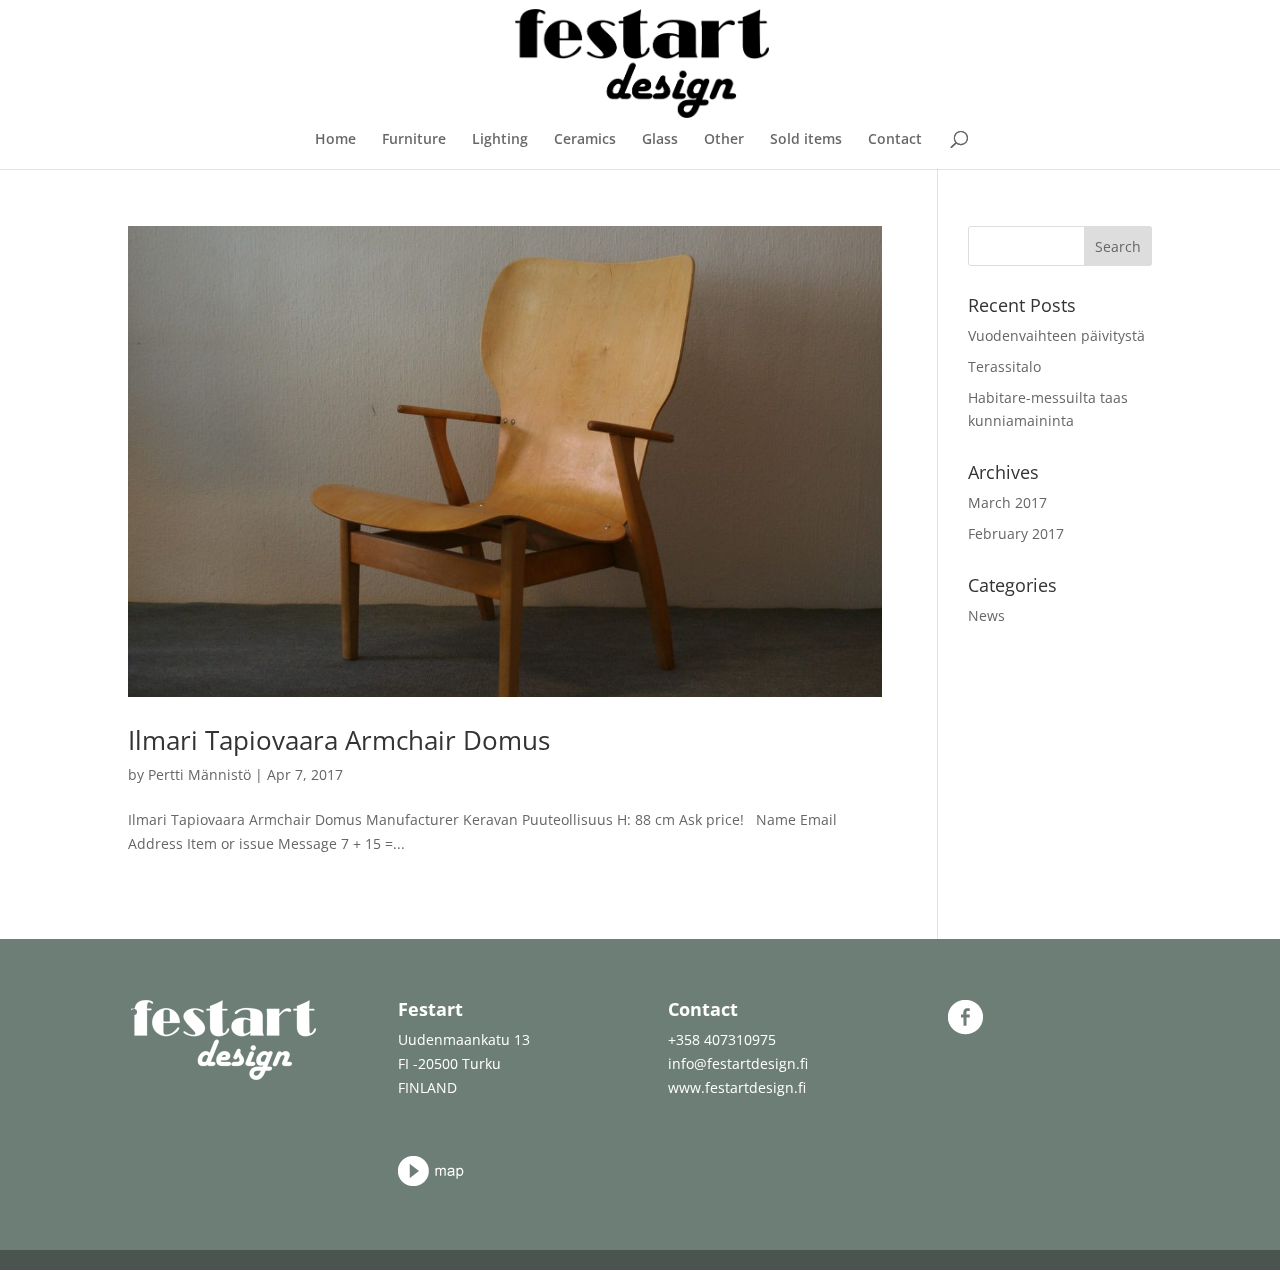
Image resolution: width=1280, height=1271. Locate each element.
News (986, 615)
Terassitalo (1004, 366)
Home (335, 140)
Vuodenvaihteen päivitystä (1056, 335)
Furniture (414, 140)
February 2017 (1016, 533)
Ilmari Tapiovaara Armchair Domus (339, 740)
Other (724, 140)
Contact (895, 140)
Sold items (806, 140)
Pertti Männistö (199, 774)
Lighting (500, 140)
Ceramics (585, 140)
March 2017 (1007, 502)
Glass (660, 140)
